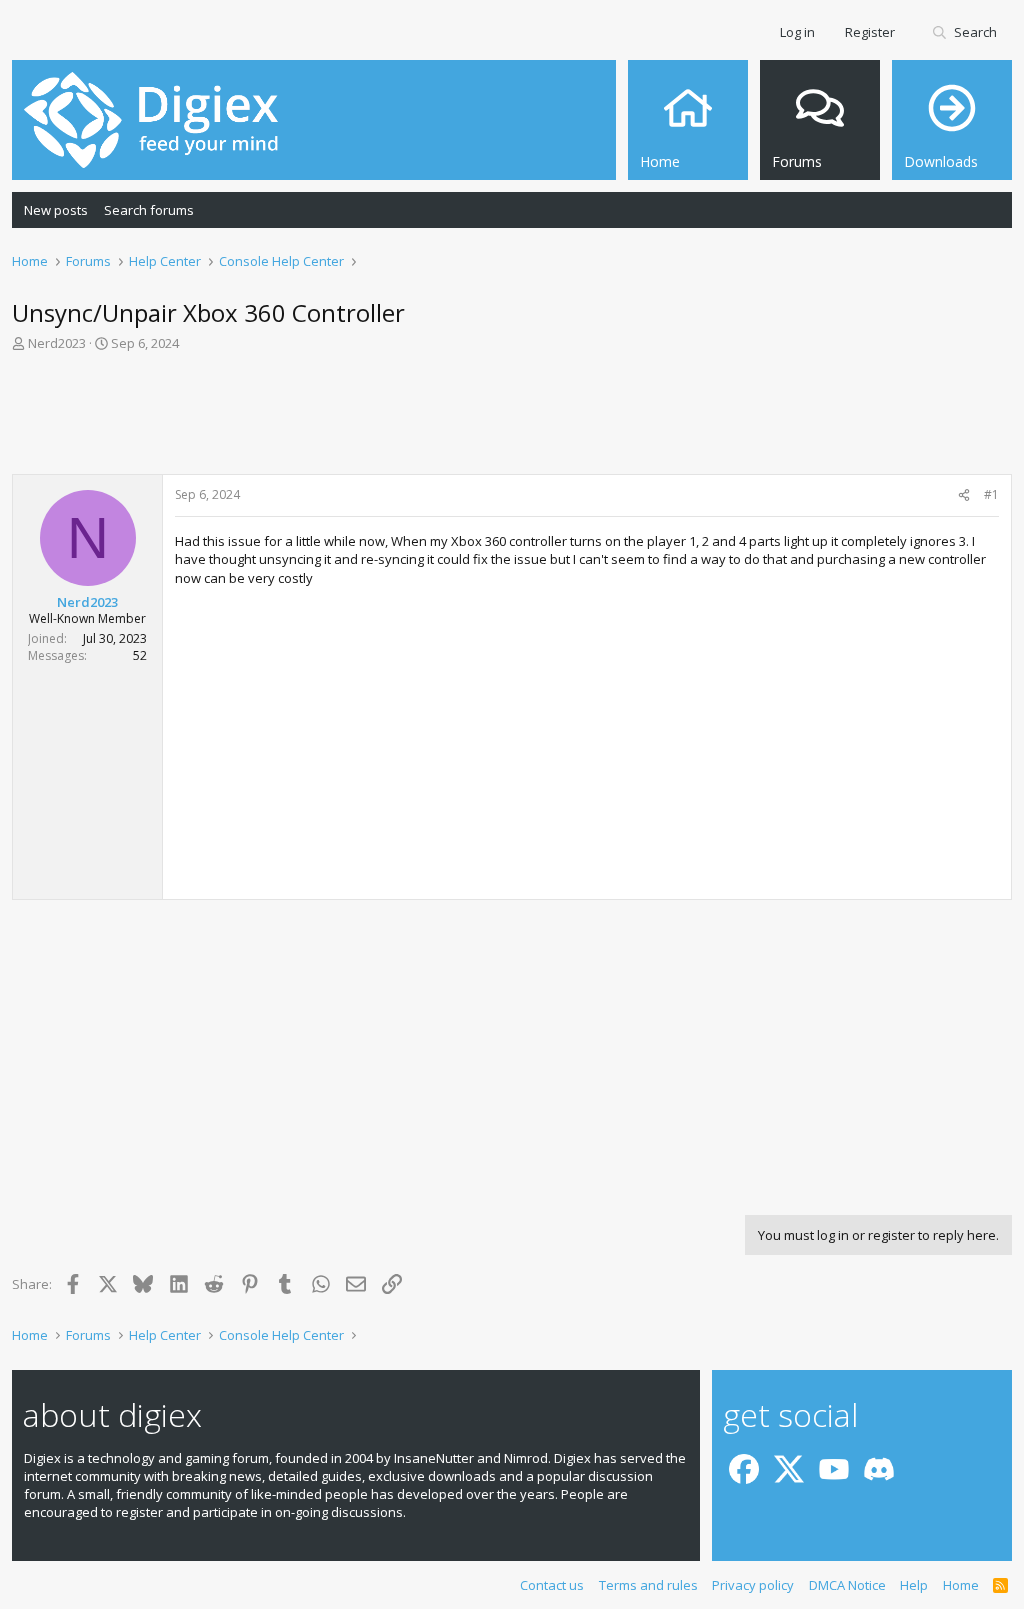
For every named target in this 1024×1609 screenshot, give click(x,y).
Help (914, 1585)
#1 (991, 494)
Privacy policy (753, 1585)
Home (961, 1585)
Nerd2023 (57, 343)
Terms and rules (648, 1585)
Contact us (552, 1585)
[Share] (964, 495)
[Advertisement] (512, 419)
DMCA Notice (847, 1585)
